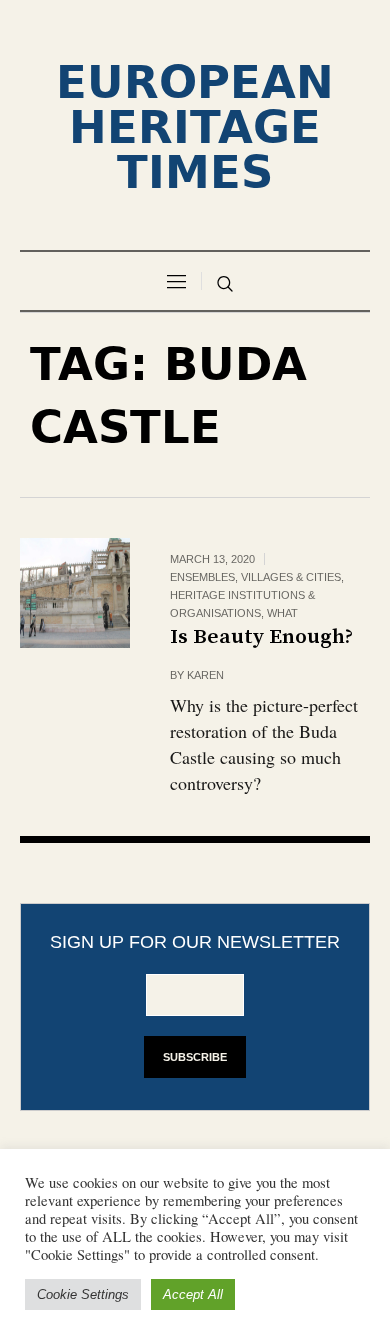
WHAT (282, 613)
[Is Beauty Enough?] (75, 593)
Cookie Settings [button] (83, 1294)
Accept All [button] (193, 1294)
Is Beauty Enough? (261, 637)
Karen (205, 675)
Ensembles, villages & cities (255, 577)
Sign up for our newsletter (195, 942)
